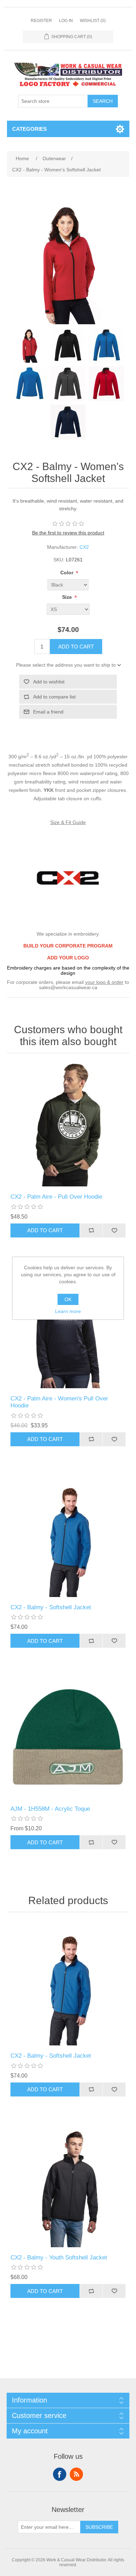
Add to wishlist (49, 682)
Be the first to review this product (68, 533)
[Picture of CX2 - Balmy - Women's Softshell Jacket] (30, 345)
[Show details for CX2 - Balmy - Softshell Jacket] (68, 1536)
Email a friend (48, 712)
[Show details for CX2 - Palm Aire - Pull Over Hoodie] (68, 1125)
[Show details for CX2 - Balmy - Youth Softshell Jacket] (68, 2186)
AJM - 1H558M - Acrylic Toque (50, 1809)
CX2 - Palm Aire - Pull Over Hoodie (56, 1197)
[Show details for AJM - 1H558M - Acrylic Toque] (68, 1737)
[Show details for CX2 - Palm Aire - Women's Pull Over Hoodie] (68, 1327)
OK (68, 1299)
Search (103, 101)
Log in (66, 21)
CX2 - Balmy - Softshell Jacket (51, 1607)
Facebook (60, 2474)
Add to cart (76, 647)
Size (68, 597)
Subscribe (99, 2527)
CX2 (84, 547)
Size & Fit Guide (68, 822)
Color (67, 573)
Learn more (68, 1311)
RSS (76, 2474)
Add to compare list (54, 697)
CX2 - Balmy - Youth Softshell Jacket (59, 2258)
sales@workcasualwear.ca (68, 987)
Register (41, 21)
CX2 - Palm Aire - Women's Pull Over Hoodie (59, 1402)
